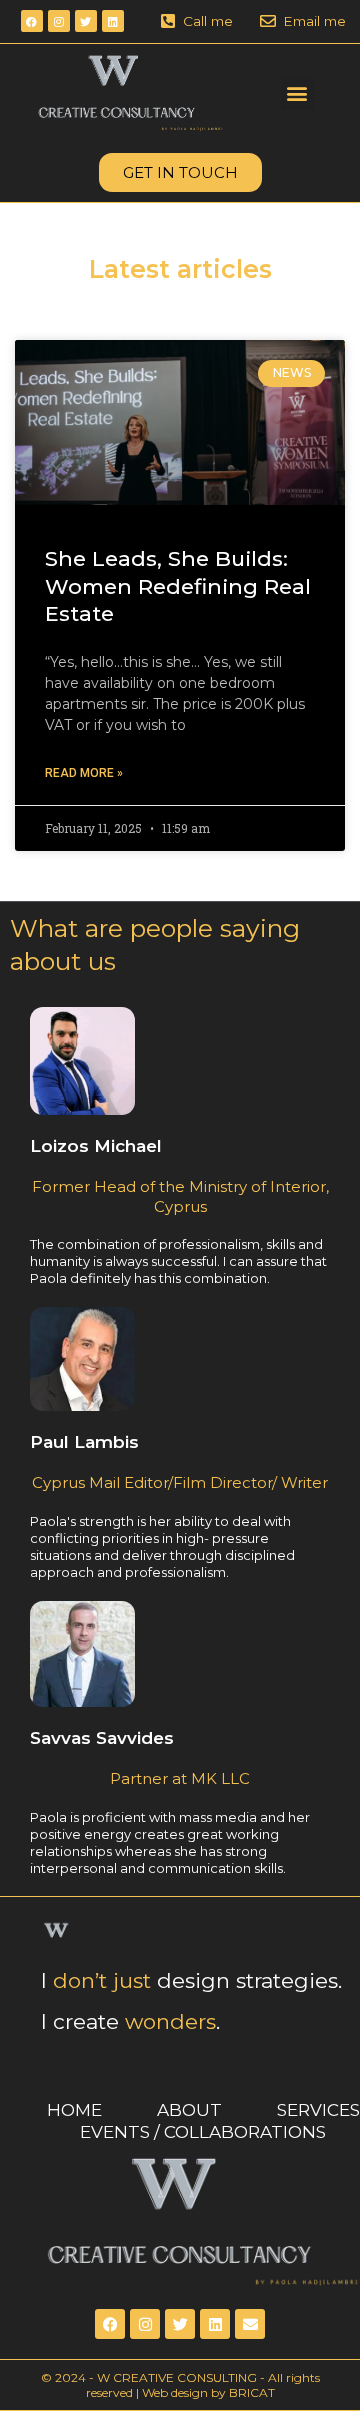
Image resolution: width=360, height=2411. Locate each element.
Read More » (84, 773)
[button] (297, 93)
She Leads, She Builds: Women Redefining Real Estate (178, 586)
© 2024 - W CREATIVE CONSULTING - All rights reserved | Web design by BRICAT (180, 2385)
